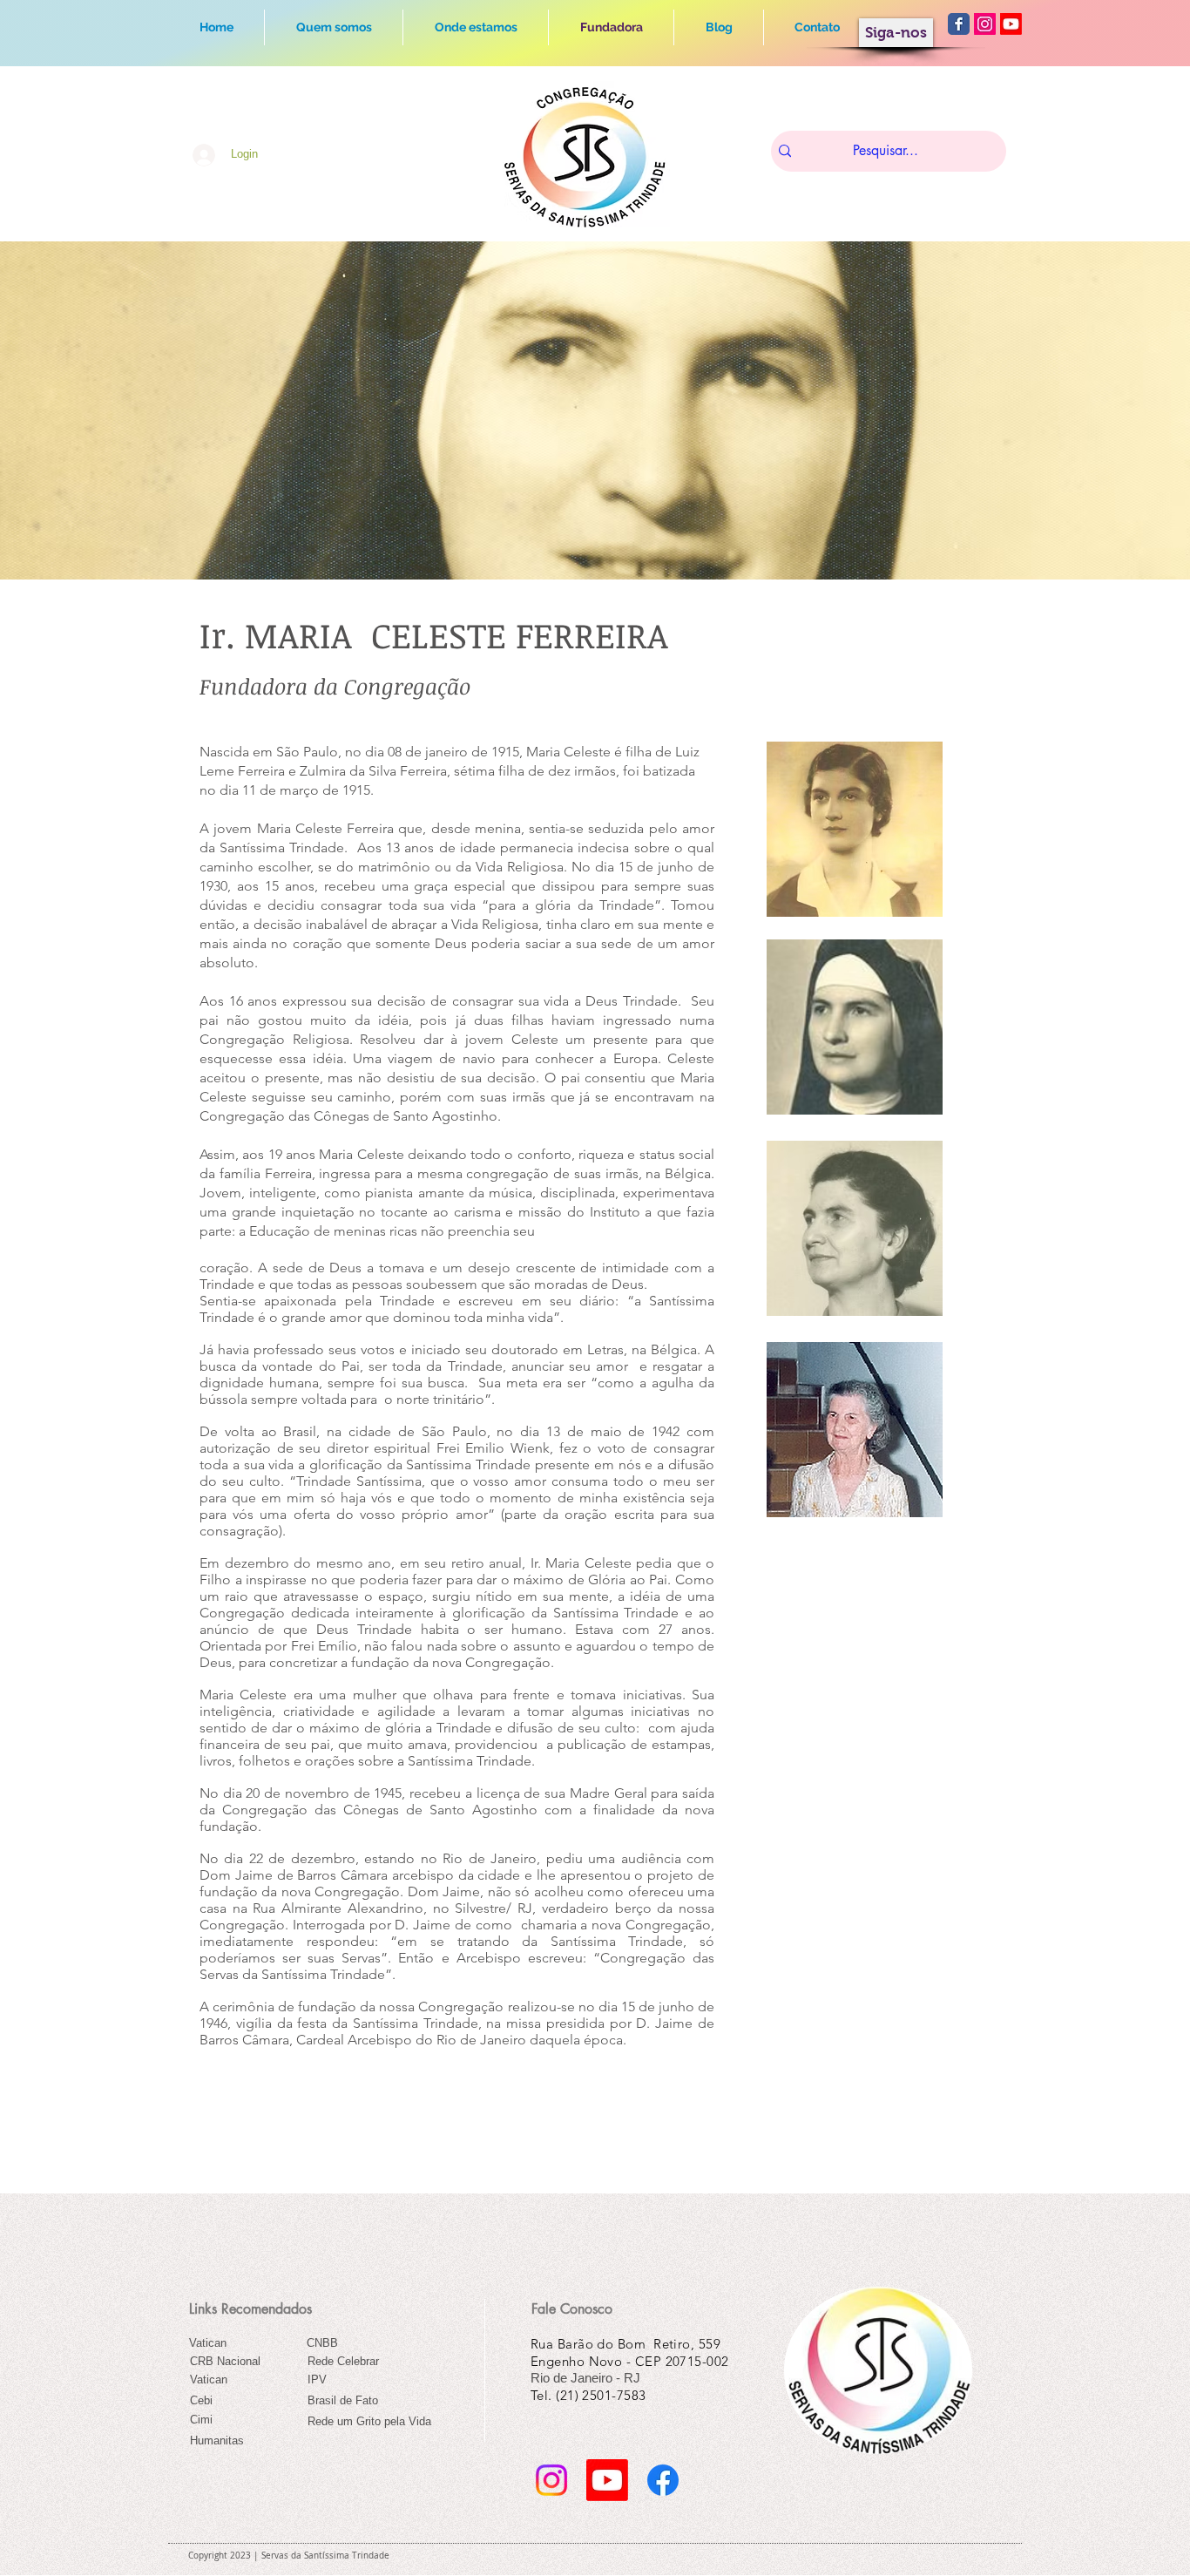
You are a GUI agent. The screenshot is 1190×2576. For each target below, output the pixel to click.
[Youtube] (1011, 24)
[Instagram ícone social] (985, 24)
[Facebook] (663, 2480)
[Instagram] (551, 2480)
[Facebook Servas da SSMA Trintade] (959, 24)
